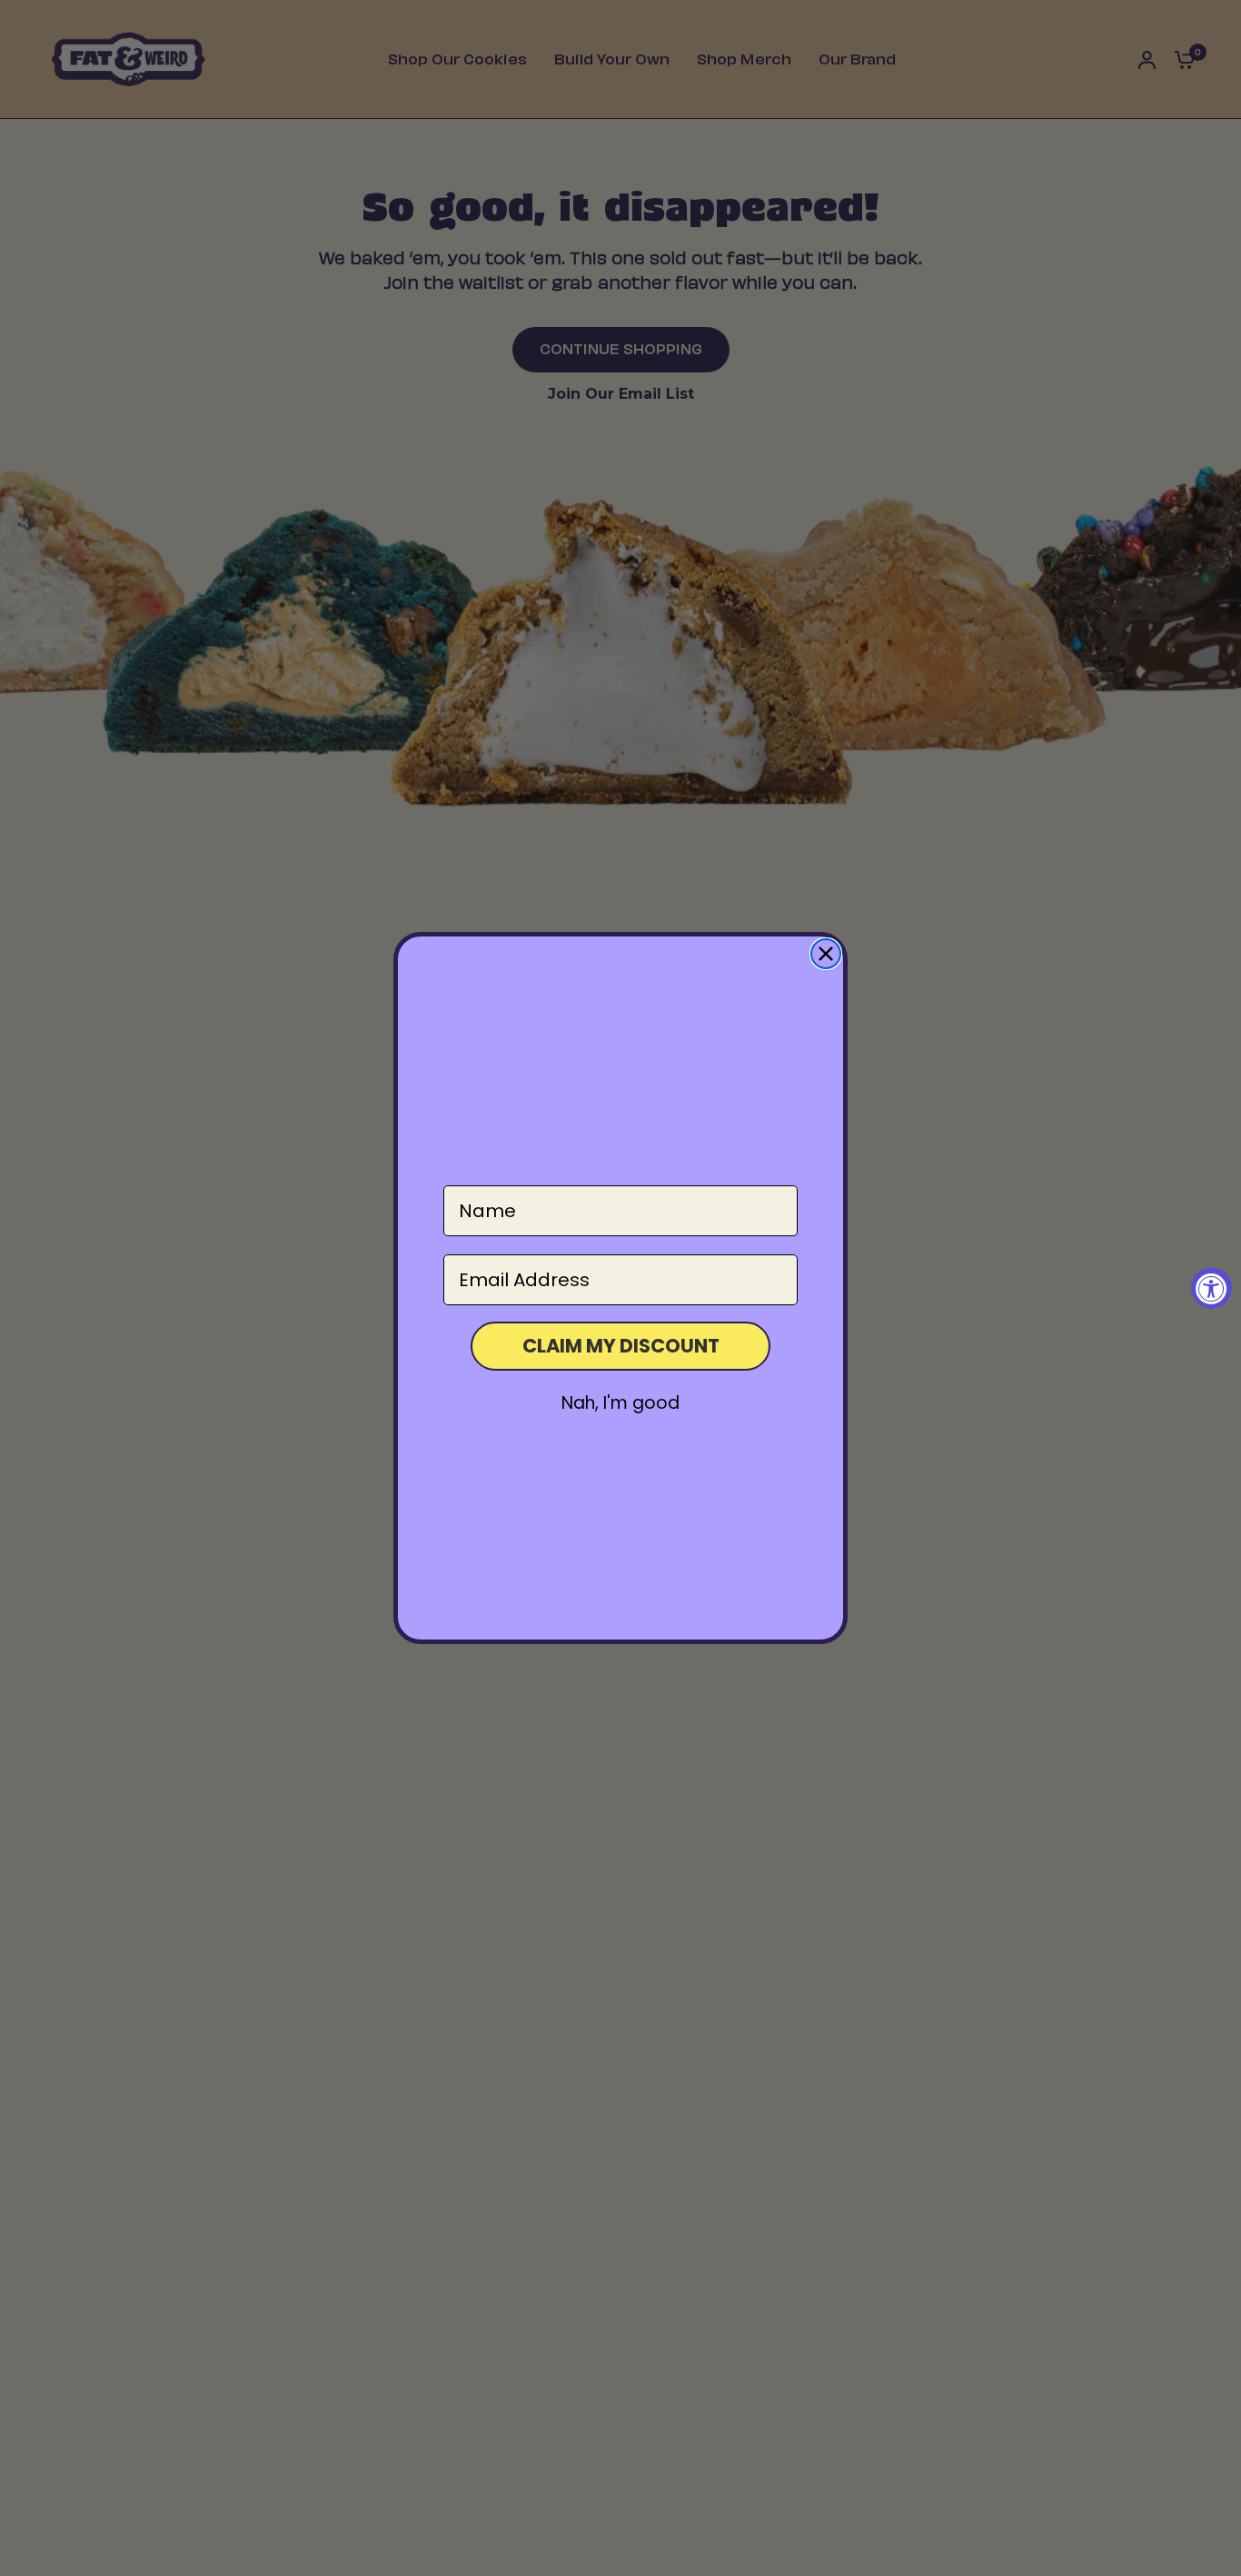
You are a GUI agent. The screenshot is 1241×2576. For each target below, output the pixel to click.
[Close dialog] (826, 954)
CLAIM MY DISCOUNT (621, 1346)
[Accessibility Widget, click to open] (1211, 1288)
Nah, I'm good (620, 1403)
